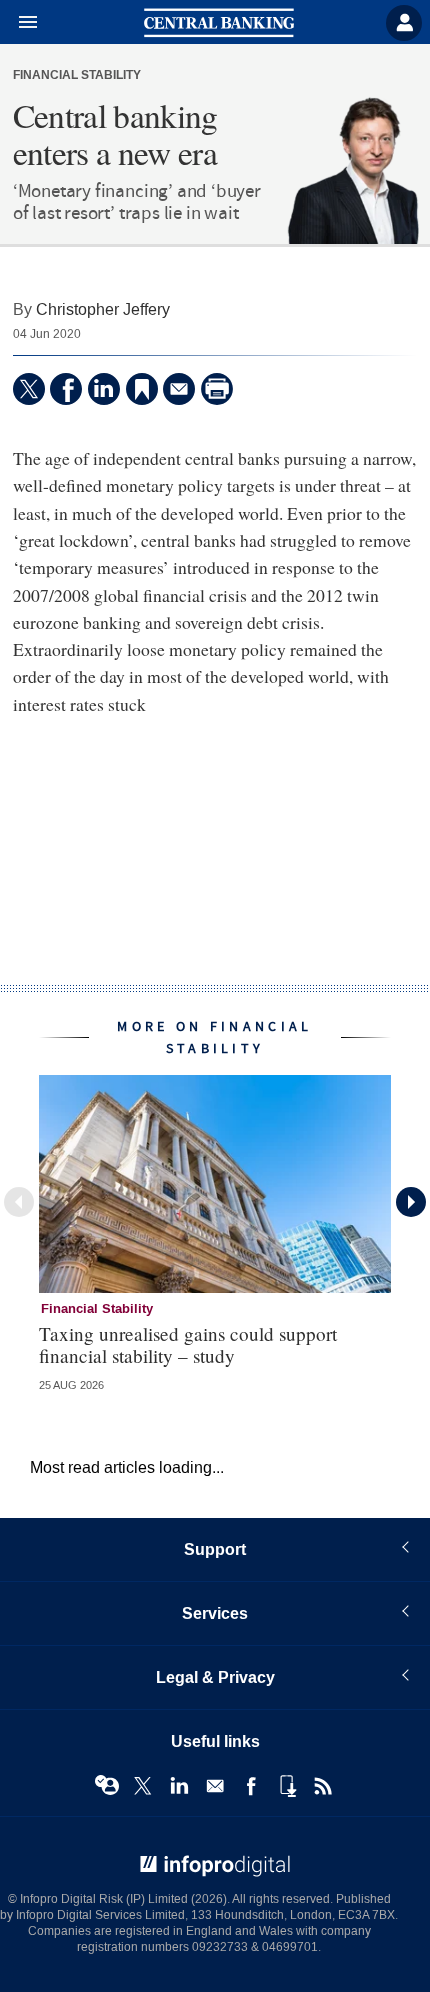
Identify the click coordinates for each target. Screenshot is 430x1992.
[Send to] (179, 389)
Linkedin (179, 1786)
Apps (287, 1786)
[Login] (404, 23)
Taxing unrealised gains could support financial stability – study (188, 1344)
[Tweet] (29, 389)
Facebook (251, 1786)
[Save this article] (142, 389)
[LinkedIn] (104, 389)
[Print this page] (217, 389)
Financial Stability (77, 76)
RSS (323, 1786)
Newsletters (215, 1786)
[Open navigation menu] (19, 23)
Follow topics (107, 1786)
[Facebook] (66, 389)
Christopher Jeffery (103, 309)
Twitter (143, 1786)
